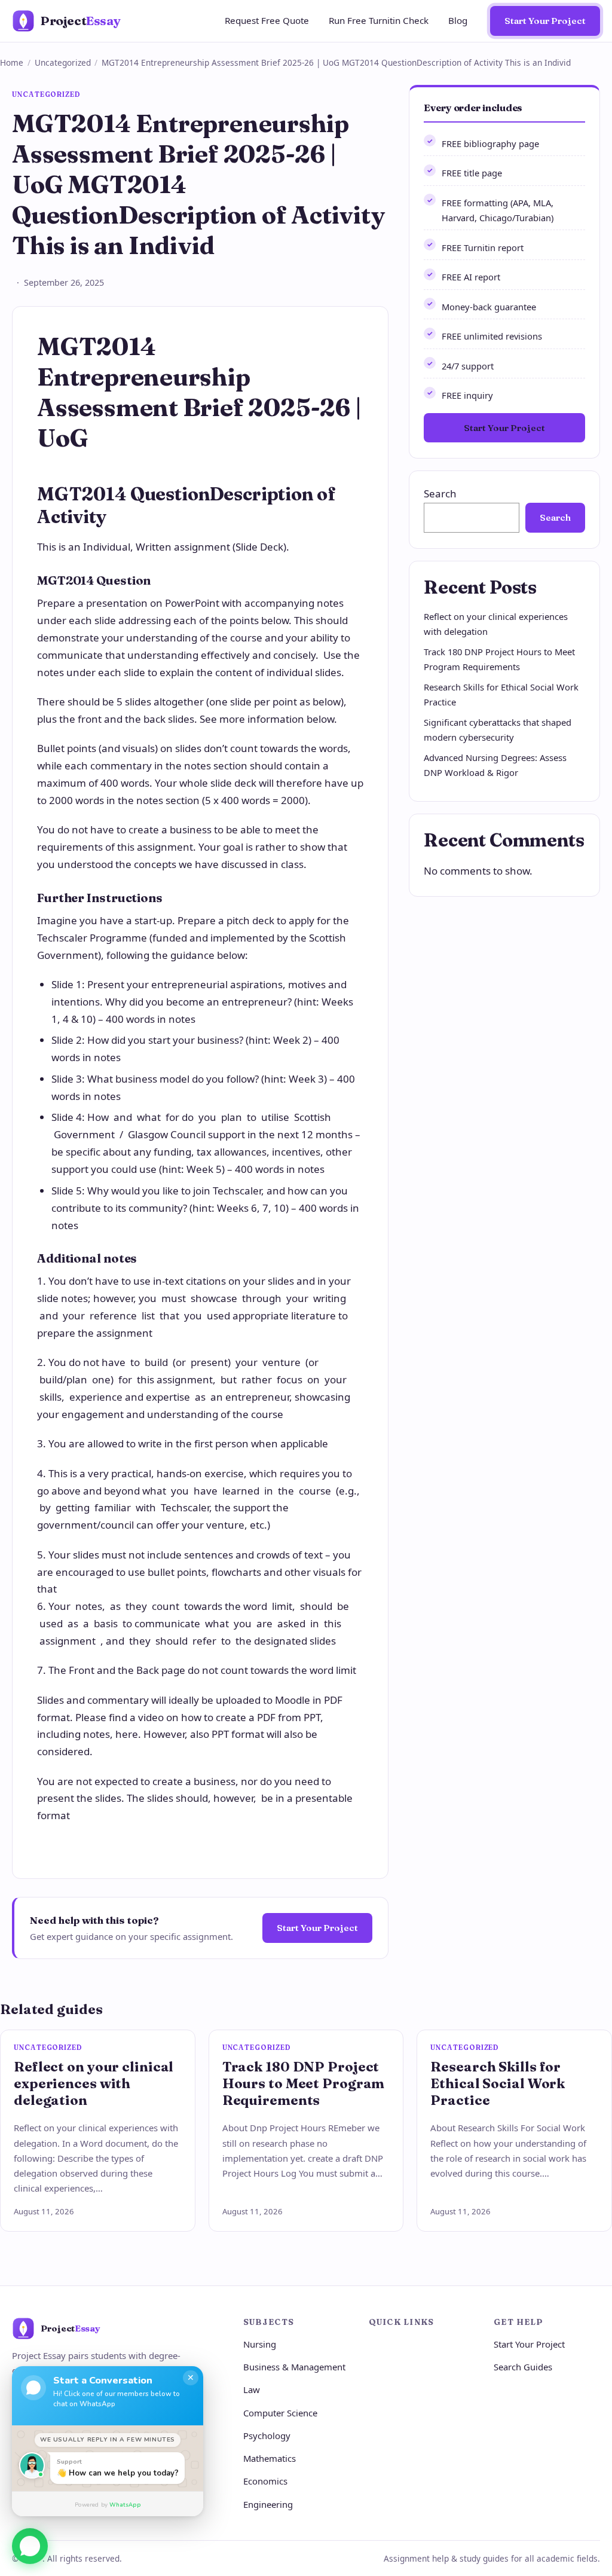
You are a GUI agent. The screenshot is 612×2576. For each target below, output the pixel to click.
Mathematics (270, 2458)
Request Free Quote (267, 20)
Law (252, 2389)
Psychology (267, 2436)
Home (12, 62)
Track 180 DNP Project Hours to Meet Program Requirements (304, 2083)
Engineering (268, 2504)
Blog (458, 20)
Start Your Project (545, 21)
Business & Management (294, 2367)
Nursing (260, 2344)
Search (440, 493)
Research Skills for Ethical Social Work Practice (498, 2083)
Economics (265, 2481)
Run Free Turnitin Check (379, 20)
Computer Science (280, 2413)
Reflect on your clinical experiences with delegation (94, 2083)
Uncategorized (63, 62)
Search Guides (523, 2367)
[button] (30, 2542)
